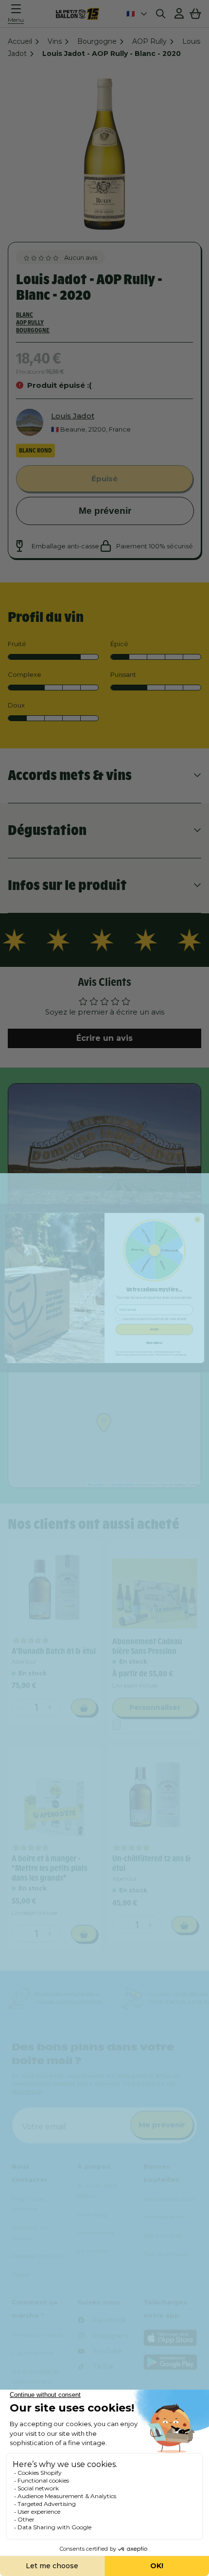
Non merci (154, 1343)
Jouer (154, 1329)
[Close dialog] (197, 1219)
